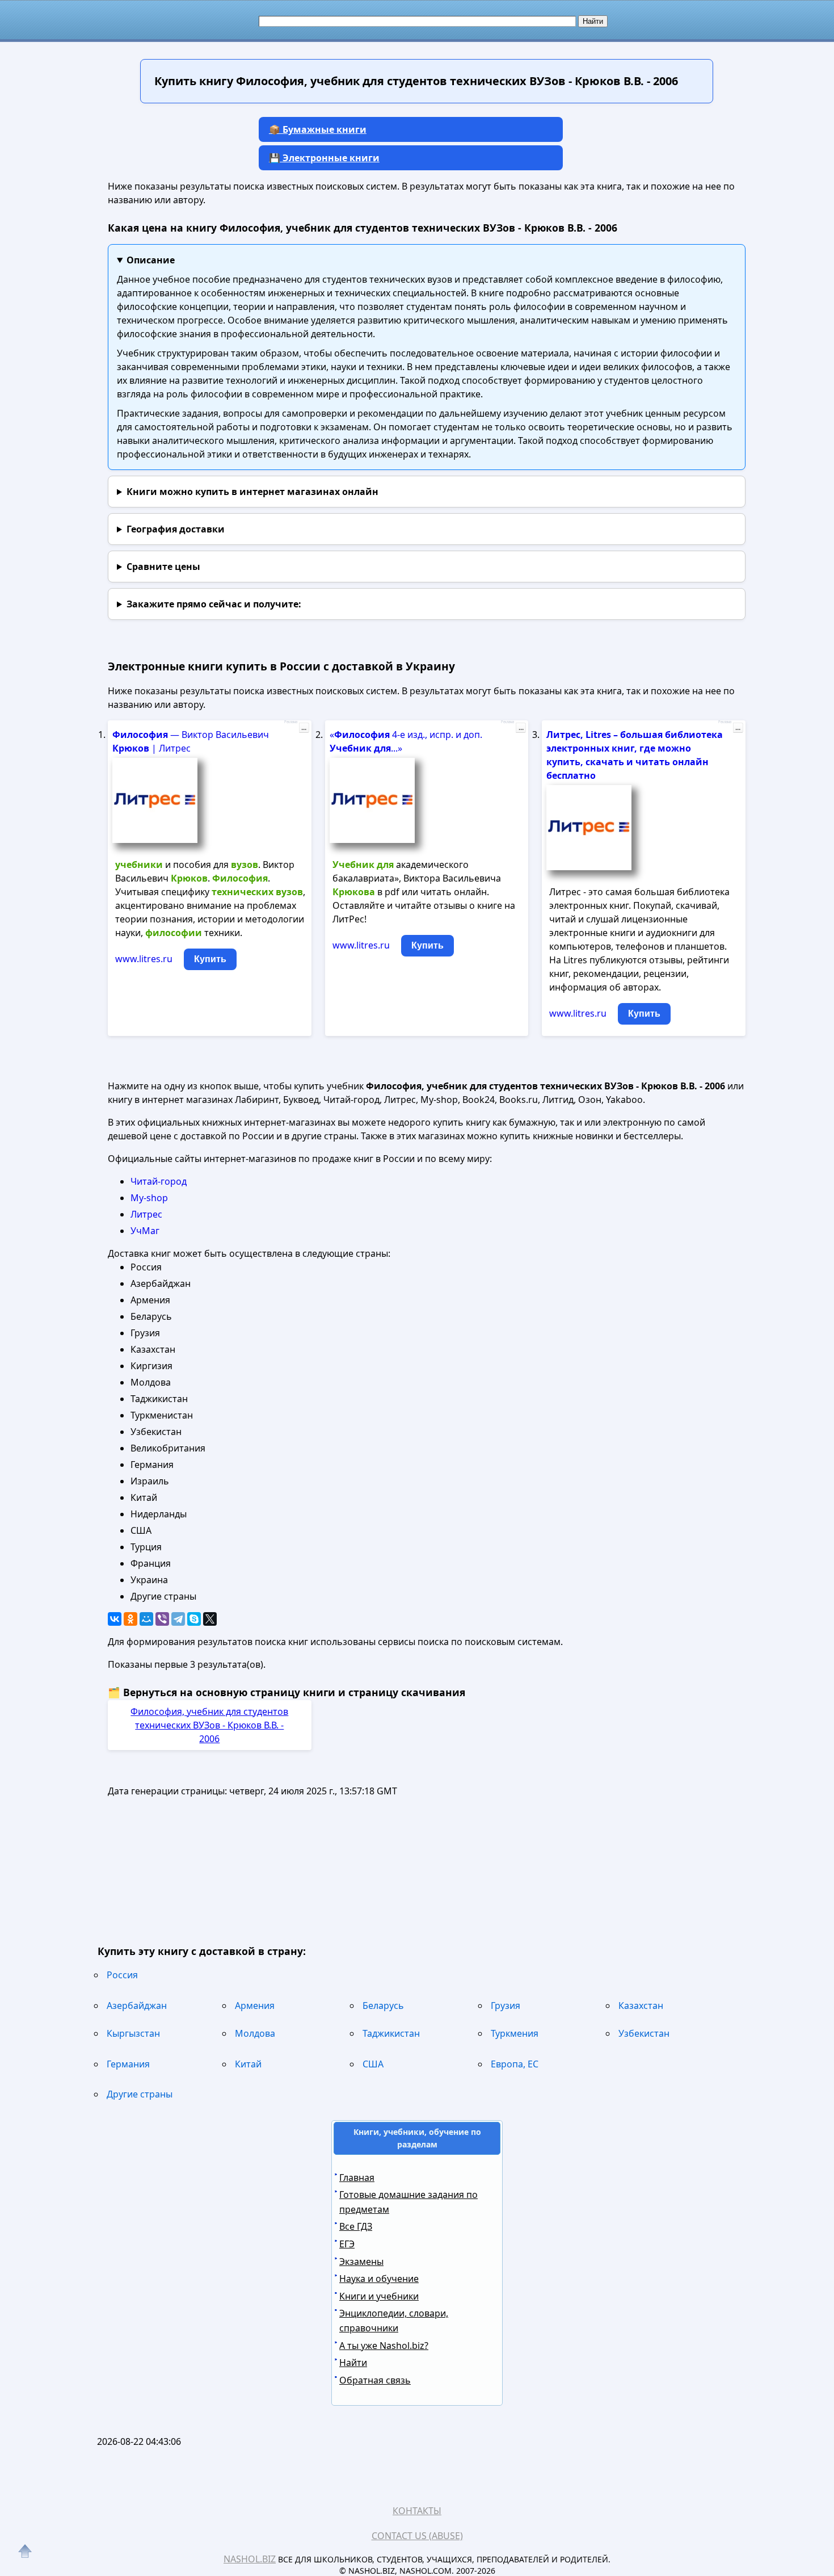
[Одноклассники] (130, 1619)
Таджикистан (391, 2033)
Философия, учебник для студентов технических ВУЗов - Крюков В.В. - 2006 (209, 1725)
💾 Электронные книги (324, 158)
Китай (248, 2064)
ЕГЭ (347, 2244)
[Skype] (194, 1619)
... (304, 728)
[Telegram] (178, 1619)
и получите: (214, 604)
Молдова (255, 2033)
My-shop (149, 1198)
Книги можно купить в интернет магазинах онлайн (252, 492)
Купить (210, 959)
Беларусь (383, 2006)
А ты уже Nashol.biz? (384, 2346)
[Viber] (162, 1619)
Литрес (146, 1214)
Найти (353, 2363)
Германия (128, 2064)
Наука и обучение (379, 2279)
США (373, 2064)
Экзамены (361, 2262)
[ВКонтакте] (115, 1619)
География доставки (176, 529)
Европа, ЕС (515, 2064)
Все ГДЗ (356, 2226)
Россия (122, 1975)
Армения (255, 2006)
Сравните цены (163, 567)
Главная (357, 2178)
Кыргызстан (133, 2033)
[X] (210, 1619)
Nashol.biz (250, 2559)
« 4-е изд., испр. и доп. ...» (406, 741)
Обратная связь (375, 2380)
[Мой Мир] (146, 1619)
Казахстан (641, 2006)
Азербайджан (137, 2006)
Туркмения (515, 2033)
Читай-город (159, 1181)
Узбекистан (644, 2033)
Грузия (506, 2006)
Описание (151, 260)
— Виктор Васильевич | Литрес (191, 741)
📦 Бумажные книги (318, 129)
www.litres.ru (144, 959)
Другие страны (140, 2094)
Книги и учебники (379, 2296)
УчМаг (145, 1231)
